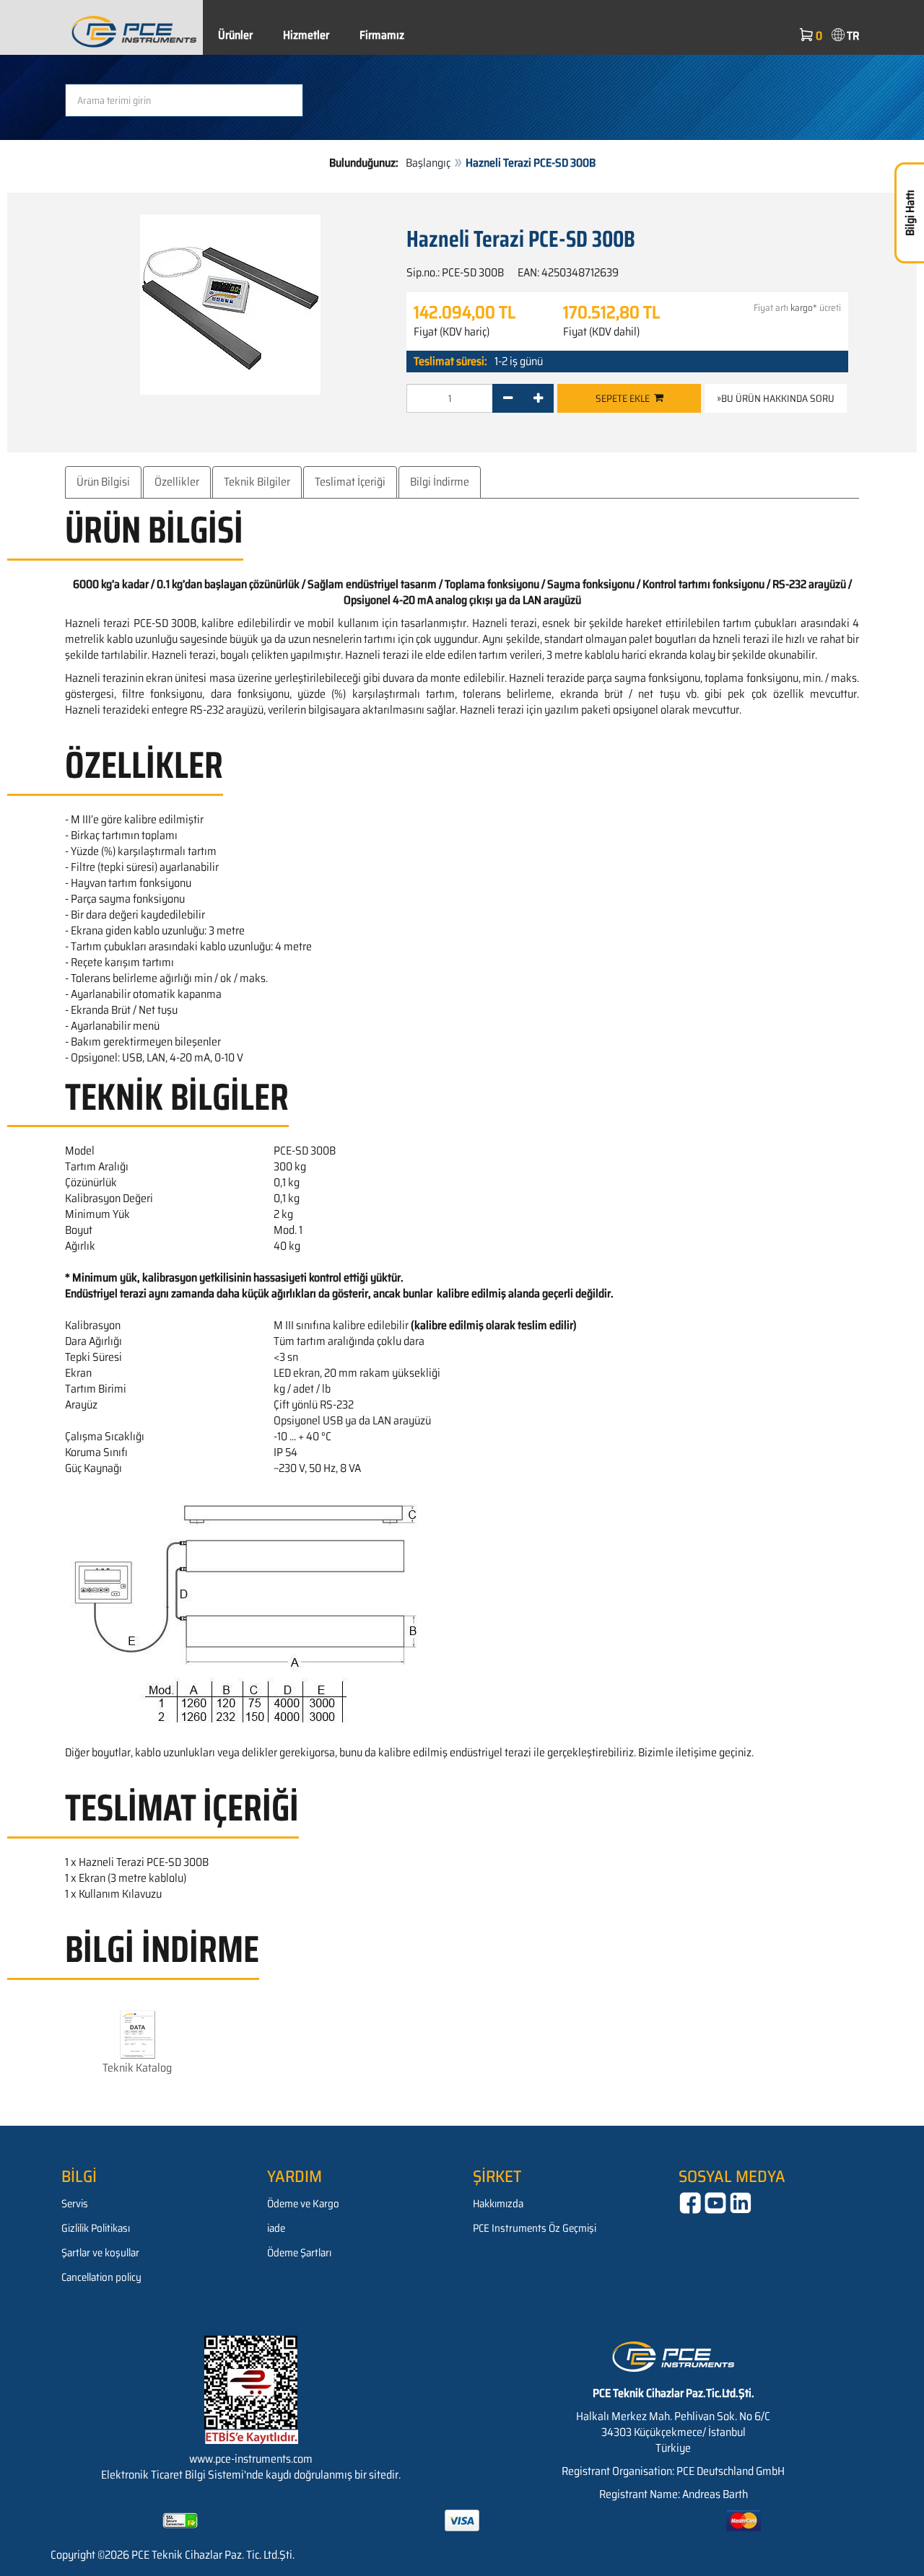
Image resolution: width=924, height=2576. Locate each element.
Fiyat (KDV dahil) (601, 332)
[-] (508, 398)
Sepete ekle (625, 398)
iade (276, 2228)
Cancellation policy (101, 2277)
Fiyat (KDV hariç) (452, 332)
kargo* (804, 308)
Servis (75, 2204)
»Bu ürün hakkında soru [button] (776, 398)
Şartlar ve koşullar (100, 2253)
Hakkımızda (498, 2204)
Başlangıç (428, 163)
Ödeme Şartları (299, 2253)
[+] (538, 398)
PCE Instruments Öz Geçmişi (535, 2228)
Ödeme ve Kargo (303, 2204)
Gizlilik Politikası (96, 2228)
